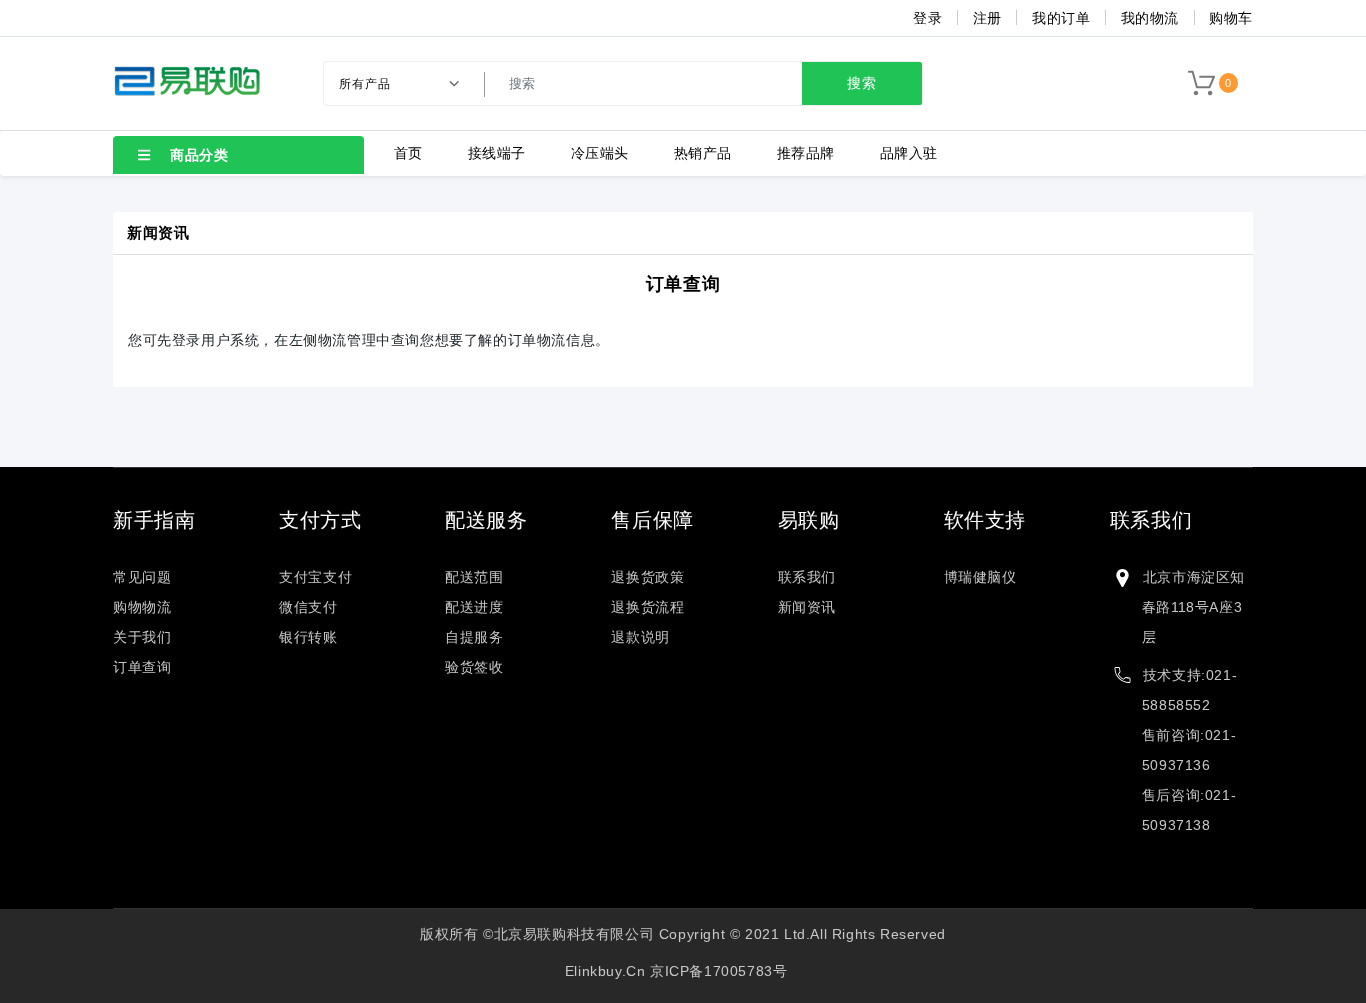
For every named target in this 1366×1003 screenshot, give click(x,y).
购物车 (1231, 18)
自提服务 (474, 637)
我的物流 (1150, 18)
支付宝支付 (315, 577)
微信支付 (308, 607)
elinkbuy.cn (605, 971)
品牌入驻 (909, 153)
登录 (927, 18)
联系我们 (807, 577)
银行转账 (308, 637)
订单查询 (683, 284)
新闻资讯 (807, 607)
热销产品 (703, 153)
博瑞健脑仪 (980, 577)
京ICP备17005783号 (718, 971)
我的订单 (1061, 18)
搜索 (862, 83)
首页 (408, 153)
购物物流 (142, 607)
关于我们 (142, 637)
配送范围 (474, 577)
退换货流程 (647, 607)
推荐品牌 (806, 153)
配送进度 (474, 607)
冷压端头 (600, 153)
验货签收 (474, 667)
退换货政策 (647, 577)
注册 (987, 18)
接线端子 (497, 153)
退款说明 (640, 637)
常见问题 (142, 577)
